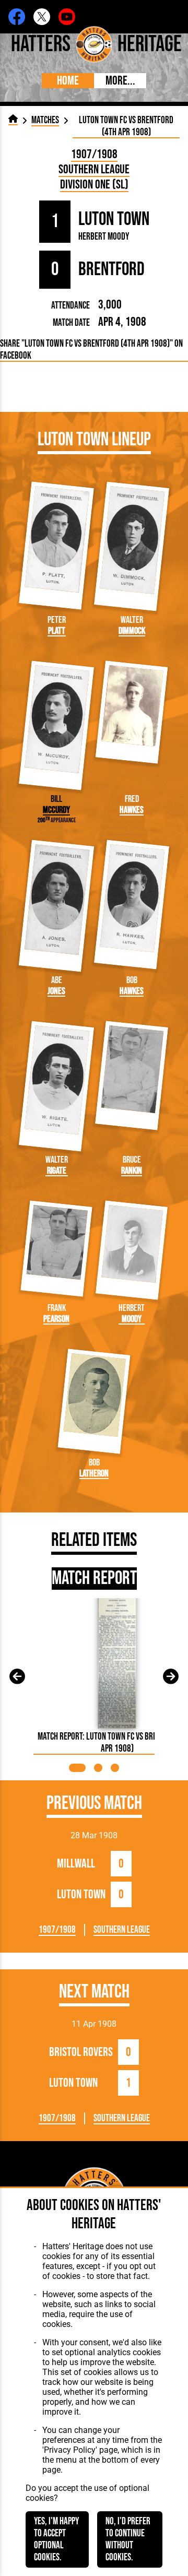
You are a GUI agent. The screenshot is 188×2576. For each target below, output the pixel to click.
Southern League (94, 169)
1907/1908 (94, 154)
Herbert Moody (104, 237)
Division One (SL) (94, 185)
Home (68, 81)
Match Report (94, 1579)
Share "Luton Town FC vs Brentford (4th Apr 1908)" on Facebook (91, 350)
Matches (45, 120)
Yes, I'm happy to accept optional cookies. (56, 2539)
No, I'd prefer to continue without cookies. (128, 2539)
